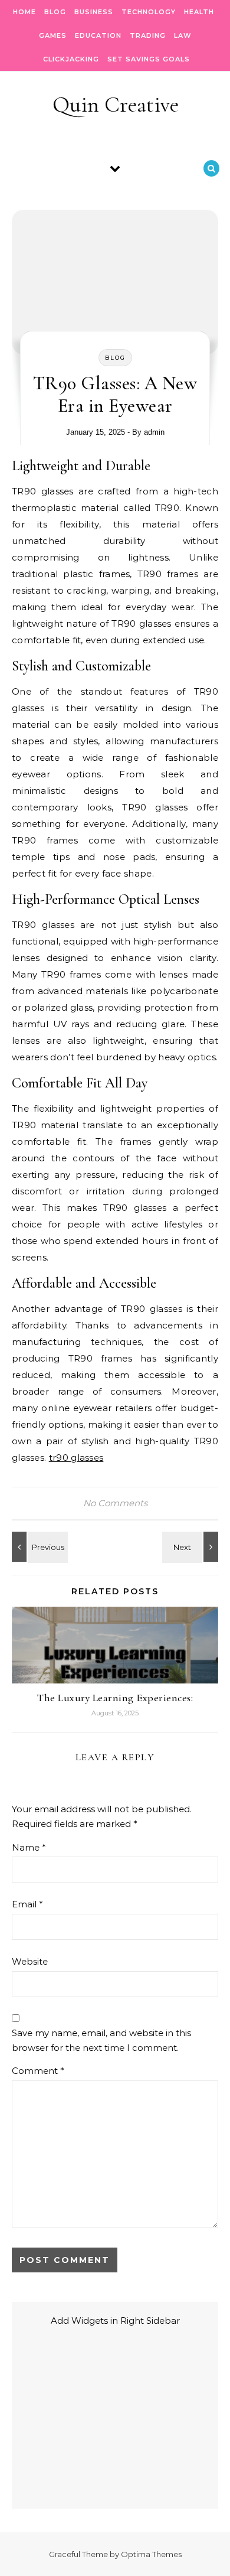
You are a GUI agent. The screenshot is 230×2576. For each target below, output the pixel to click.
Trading (148, 35)
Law (183, 35)
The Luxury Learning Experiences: (115, 1698)
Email (27, 1904)
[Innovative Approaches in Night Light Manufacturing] (192, 1547)
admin (154, 432)
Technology (149, 12)
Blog (55, 12)
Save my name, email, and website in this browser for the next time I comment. (101, 2040)
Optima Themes (151, 2554)
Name (29, 1847)
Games (53, 35)
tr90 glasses (76, 1458)
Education (98, 35)
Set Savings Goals (149, 59)
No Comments (115, 1503)
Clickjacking (71, 59)
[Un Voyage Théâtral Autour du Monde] (38, 1547)
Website (30, 1961)
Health (199, 12)
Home (24, 12)
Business (94, 12)
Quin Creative (116, 105)
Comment (38, 2071)
